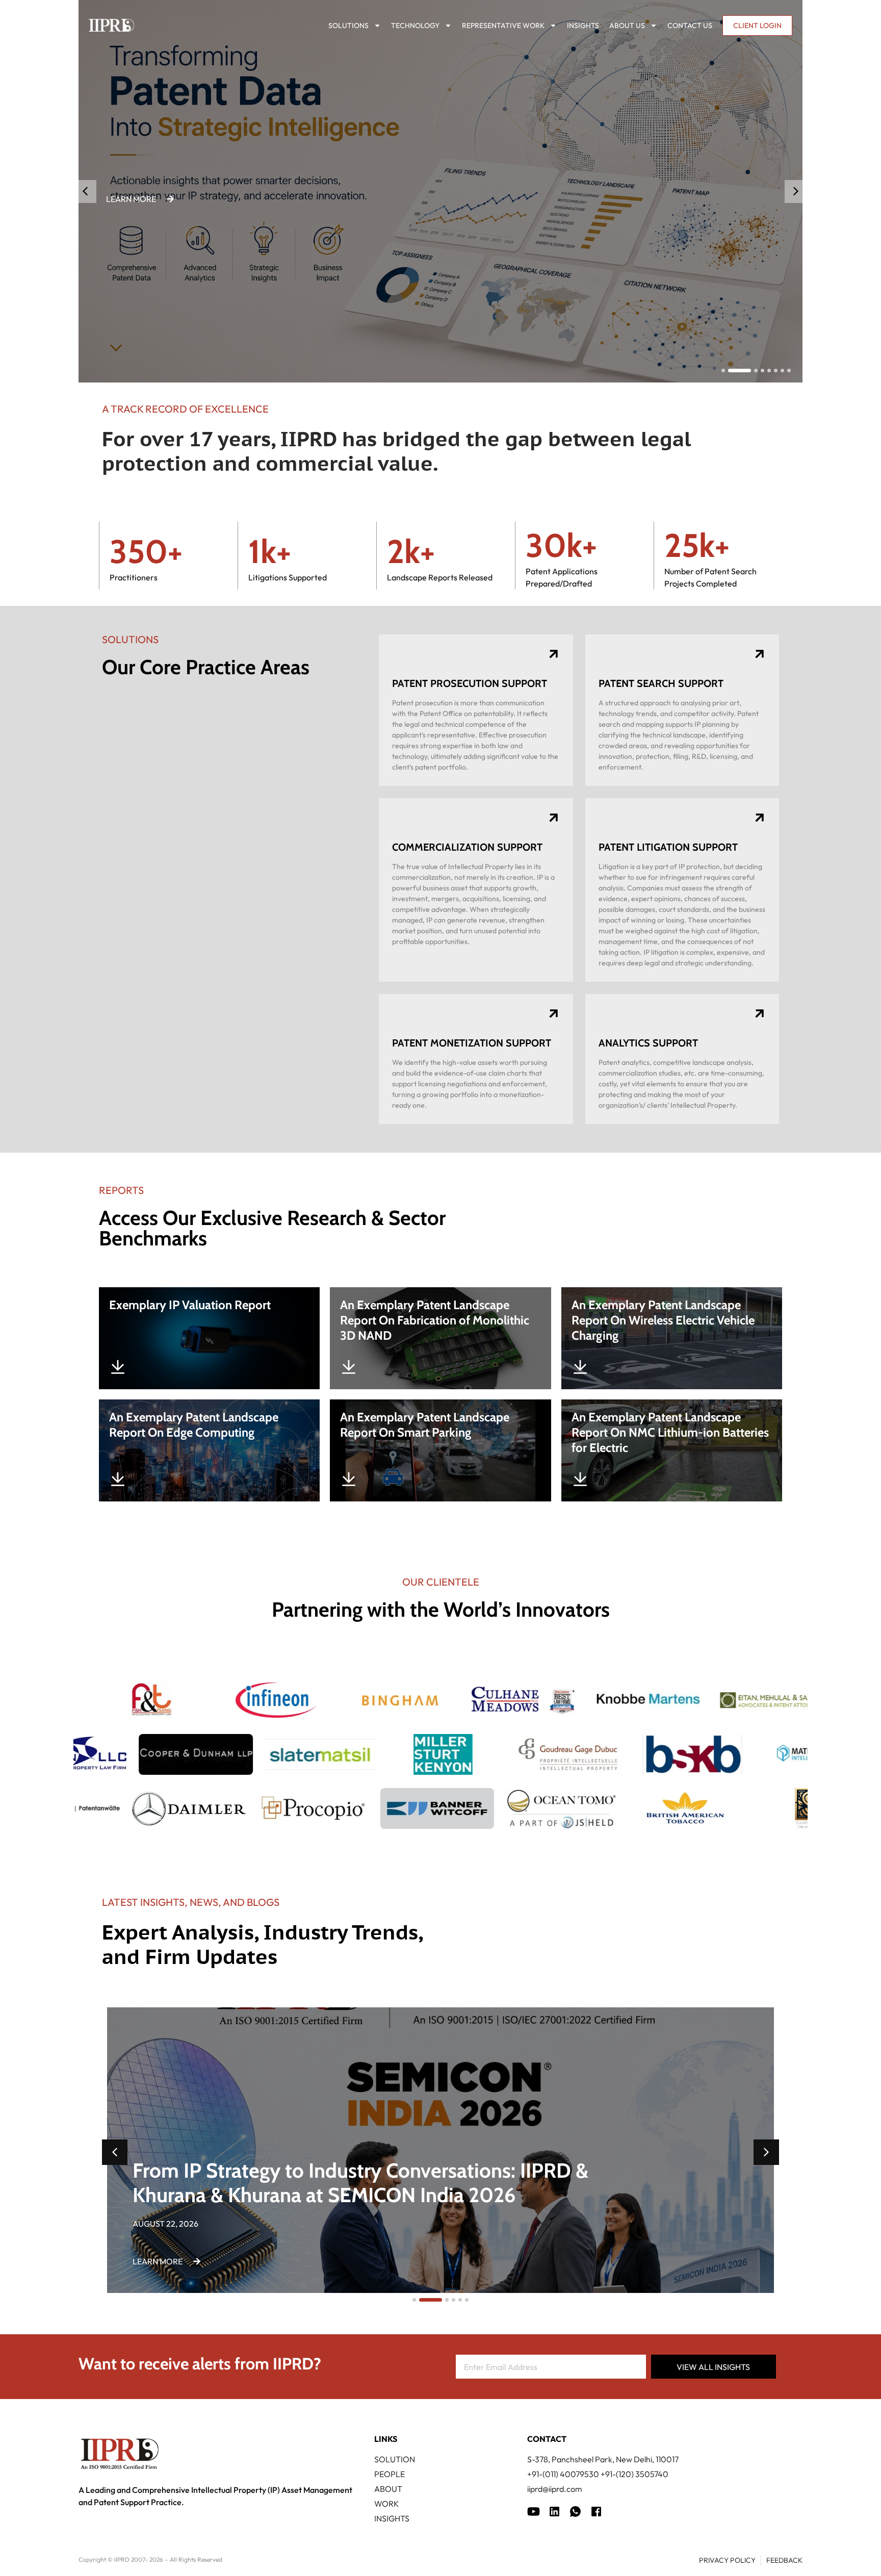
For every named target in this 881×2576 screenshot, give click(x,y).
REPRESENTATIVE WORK (503, 25)
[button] (796, 192)
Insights (583, 25)
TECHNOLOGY (415, 25)
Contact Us (690, 25)
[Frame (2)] (596, 2511)
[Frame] (575, 2511)
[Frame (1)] (554, 2511)
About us (627, 25)
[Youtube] (534, 2511)
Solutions (348, 25)
